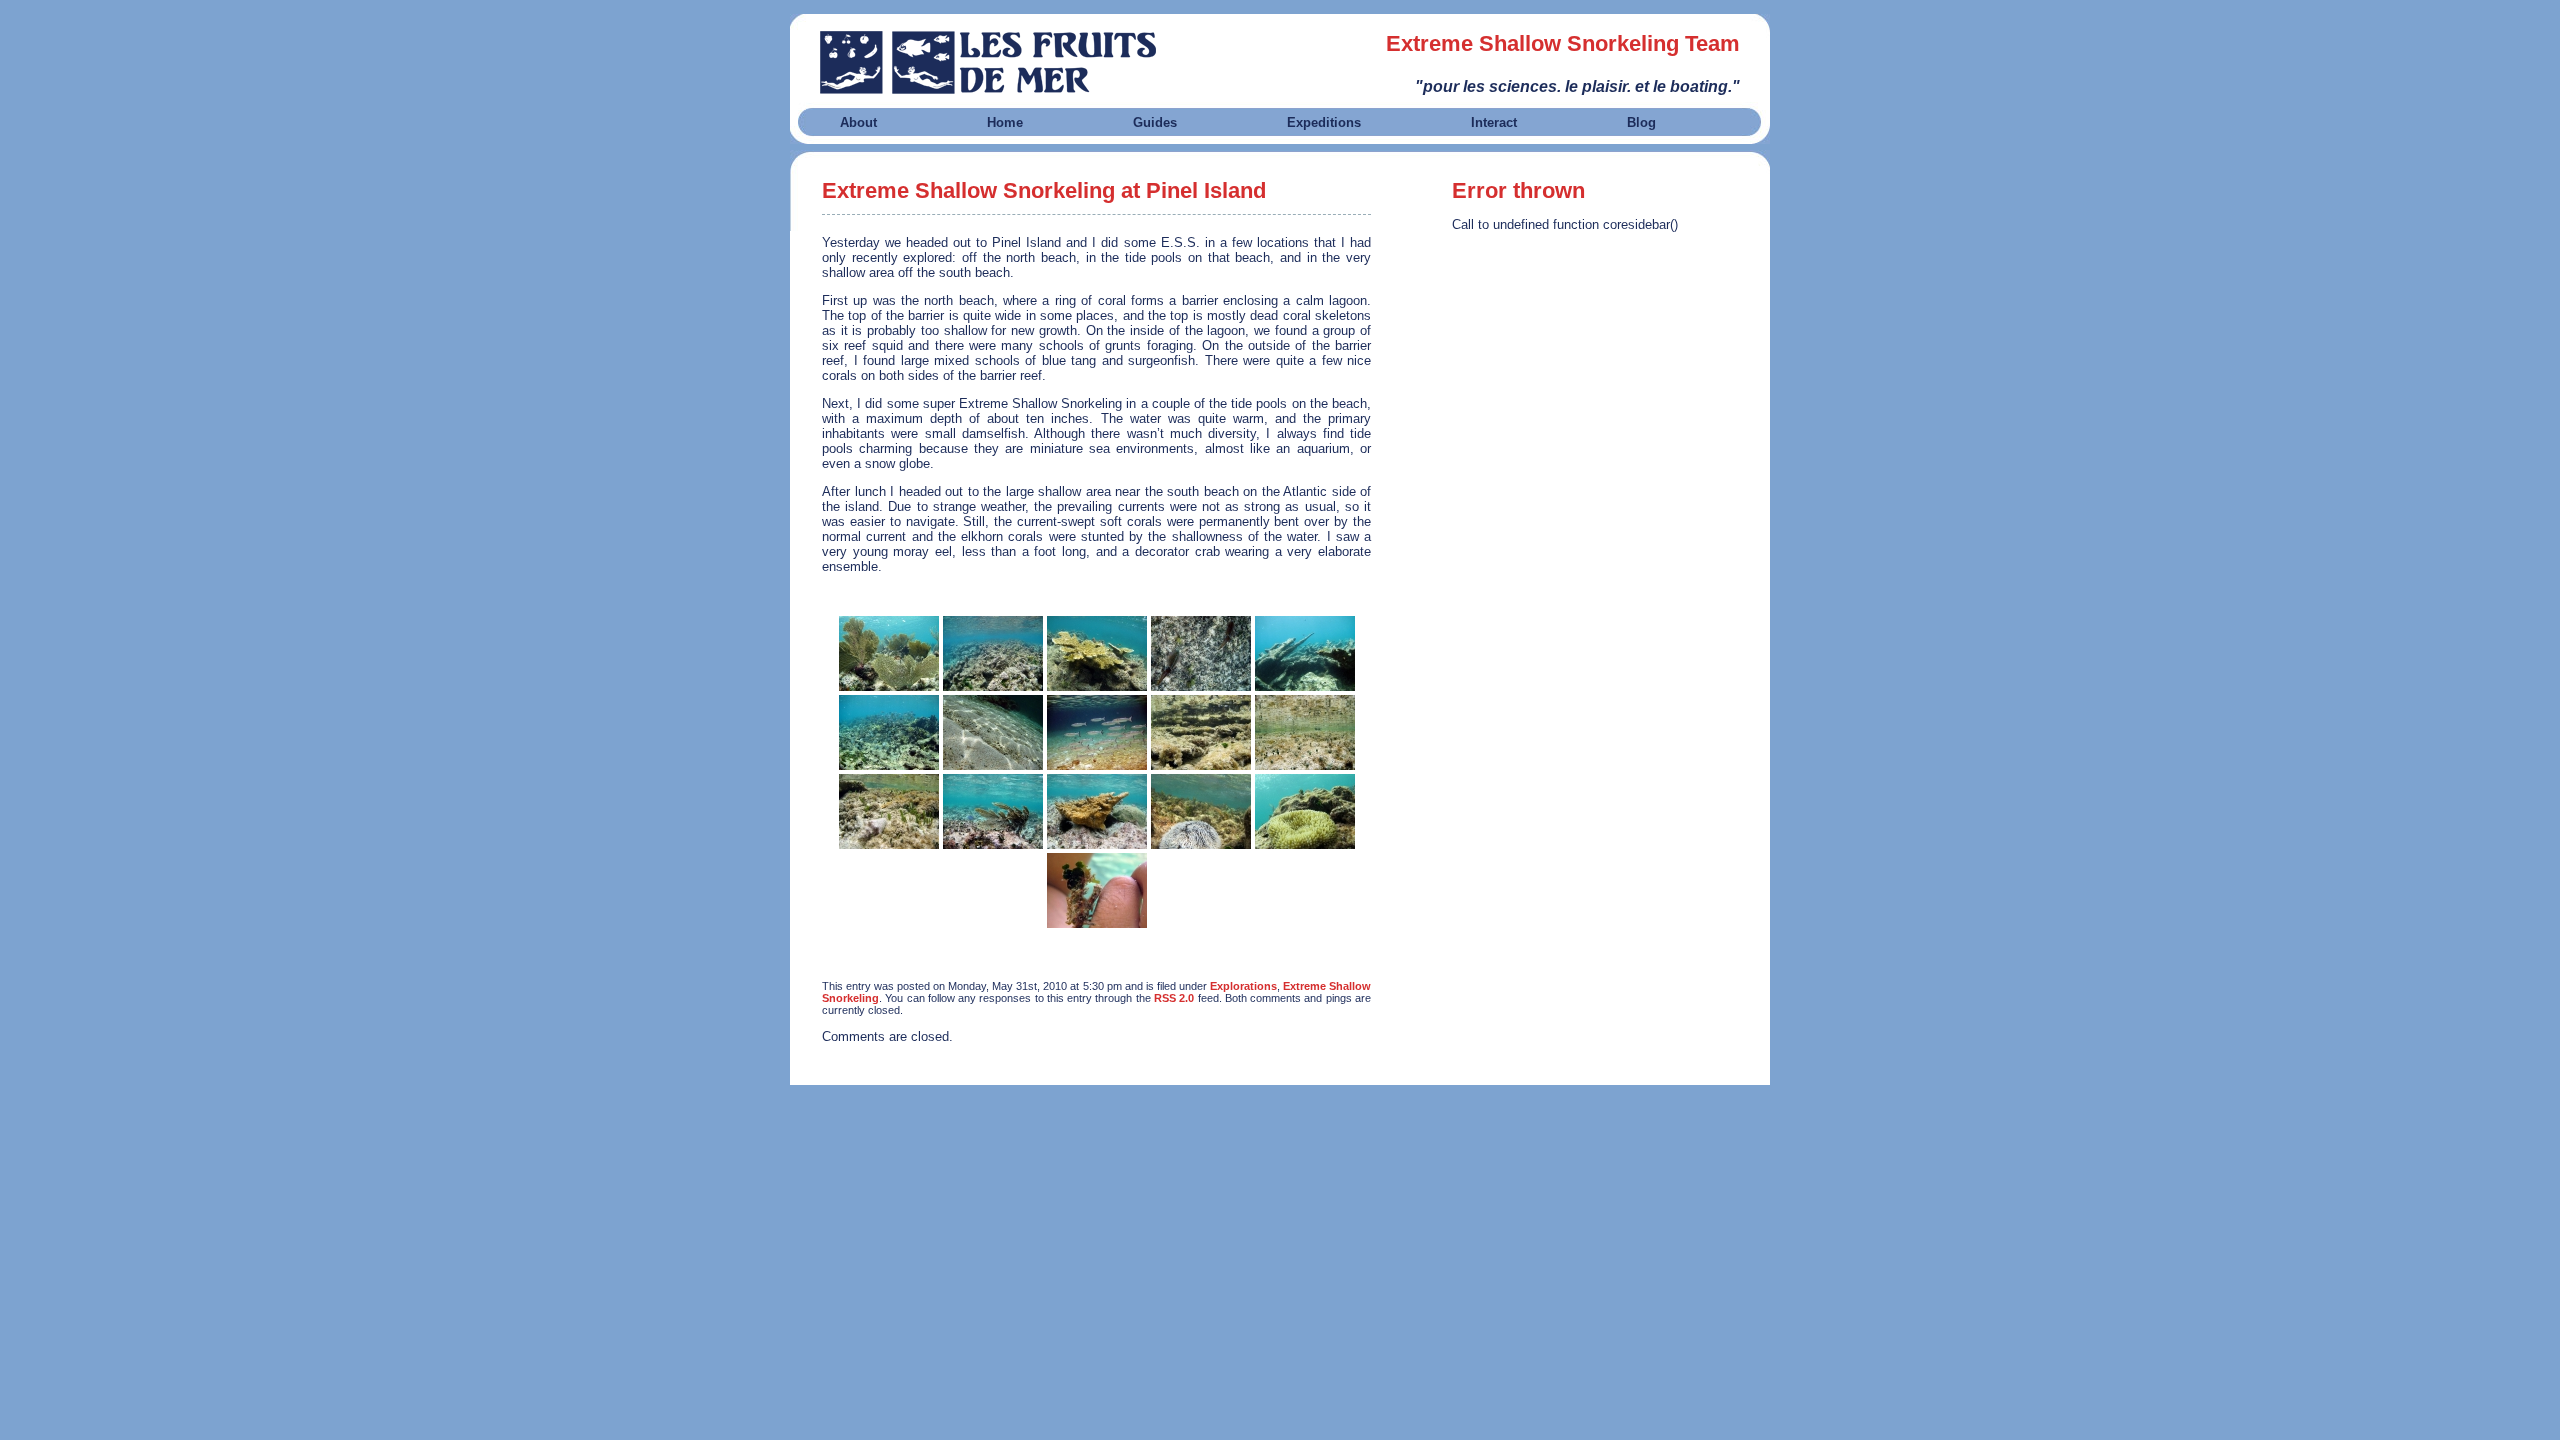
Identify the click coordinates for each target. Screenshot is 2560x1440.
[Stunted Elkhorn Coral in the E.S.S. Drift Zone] (1097, 811)
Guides (1155, 122)
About (858, 122)
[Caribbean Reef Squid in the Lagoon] (1201, 653)
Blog (1641, 122)
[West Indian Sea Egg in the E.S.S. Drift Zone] (1201, 811)
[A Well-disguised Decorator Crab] (1097, 890)
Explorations (1243, 986)
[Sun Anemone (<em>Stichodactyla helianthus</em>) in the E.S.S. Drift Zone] (1305, 811)
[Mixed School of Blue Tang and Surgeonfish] (889, 732)
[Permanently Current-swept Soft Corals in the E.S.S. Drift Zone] (993, 811)
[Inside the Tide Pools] (1201, 732)
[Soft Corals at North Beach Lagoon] (889, 653)
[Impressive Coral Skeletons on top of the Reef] (1305, 653)
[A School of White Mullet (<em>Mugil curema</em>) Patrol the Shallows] (1097, 732)
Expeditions (1324, 122)
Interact (1494, 122)
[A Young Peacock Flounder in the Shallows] (993, 732)
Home (1005, 122)
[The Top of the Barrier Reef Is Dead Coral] (993, 653)
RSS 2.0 (1174, 998)
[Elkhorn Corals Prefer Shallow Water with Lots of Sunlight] (1097, 653)
